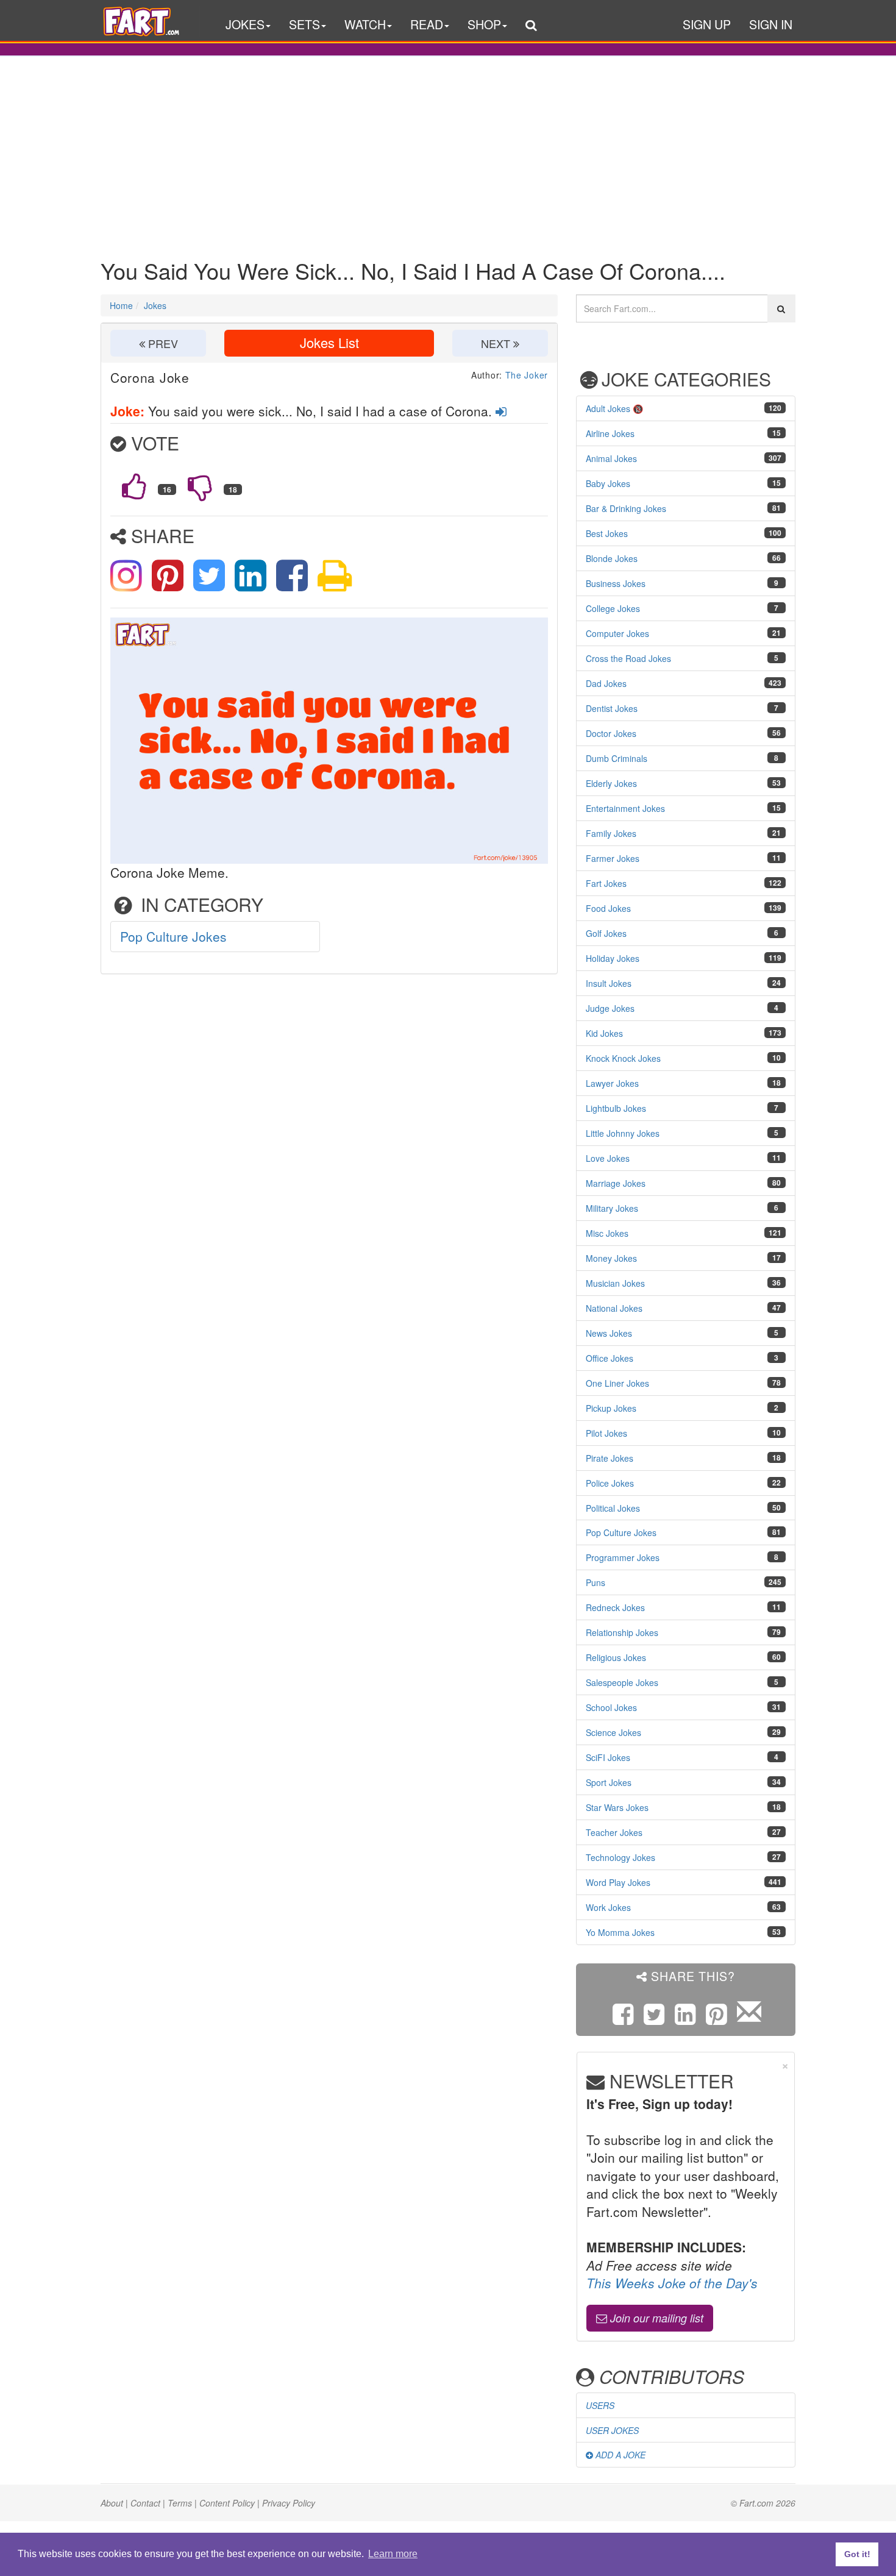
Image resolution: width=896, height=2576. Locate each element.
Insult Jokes (609, 983)
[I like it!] (134, 486)
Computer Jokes (617, 633)
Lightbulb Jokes (616, 1108)
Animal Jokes (611, 458)
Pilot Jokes (606, 1433)
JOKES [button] (245, 24)
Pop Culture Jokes (173, 936)
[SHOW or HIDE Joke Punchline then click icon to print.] (335, 573)
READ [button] (427, 24)
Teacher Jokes (614, 1832)
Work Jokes (608, 1907)
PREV (162, 343)
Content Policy (227, 2503)
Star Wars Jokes (617, 1807)
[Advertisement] (448, 148)
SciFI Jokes (608, 1757)
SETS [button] (304, 24)
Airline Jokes (610, 433)
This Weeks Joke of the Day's (672, 2283)
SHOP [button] (484, 24)
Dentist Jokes (612, 708)
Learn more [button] (393, 2554)
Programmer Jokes (623, 1557)
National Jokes (614, 1308)
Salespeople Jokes (622, 1682)
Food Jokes (608, 908)
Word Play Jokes (618, 1882)
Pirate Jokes (610, 1458)
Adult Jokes (608, 408)
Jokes (155, 305)
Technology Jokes (620, 1857)
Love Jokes (608, 1158)
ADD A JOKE (619, 2455)
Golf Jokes (606, 933)
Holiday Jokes (613, 958)
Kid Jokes (604, 1033)
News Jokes (609, 1333)
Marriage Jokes (616, 1183)
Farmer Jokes (613, 858)
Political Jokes (613, 1508)
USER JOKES (612, 2430)
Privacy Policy (289, 2503)
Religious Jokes (616, 1657)
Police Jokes (610, 1483)
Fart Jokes (606, 883)
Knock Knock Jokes (623, 1058)
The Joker (527, 375)
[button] (531, 27)
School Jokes (611, 1707)
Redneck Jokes (615, 1607)
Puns (596, 1582)
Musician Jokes (615, 1283)
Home (121, 305)
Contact (145, 2503)
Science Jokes (613, 1732)
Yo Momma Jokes (620, 1932)
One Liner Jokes (617, 1383)
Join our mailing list (655, 2318)
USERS (600, 2405)
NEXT (497, 343)
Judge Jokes (610, 1008)
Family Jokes (611, 833)
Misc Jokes (607, 1233)
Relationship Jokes (622, 1632)
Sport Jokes (609, 1782)
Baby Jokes (608, 483)
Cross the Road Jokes (628, 658)
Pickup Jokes (611, 1408)
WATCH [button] (365, 24)
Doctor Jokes (611, 733)
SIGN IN (771, 24)
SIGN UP (707, 24)
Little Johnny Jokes (623, 1133)
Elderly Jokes (611, 783)
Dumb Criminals (617, 758)
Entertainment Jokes (625, 808)
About (112, 2503)
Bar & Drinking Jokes (626, 508)
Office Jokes (610, 1358)
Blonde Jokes (612, 558)
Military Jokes (612, 1208)
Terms (180, 2503)
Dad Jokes (606, 683)
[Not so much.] (200, 486)
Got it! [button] (857, 2554)
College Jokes (613, 608)
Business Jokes (616, 583)
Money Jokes (611, 1258)
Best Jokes (607, 533)
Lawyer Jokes (612, 1083)
